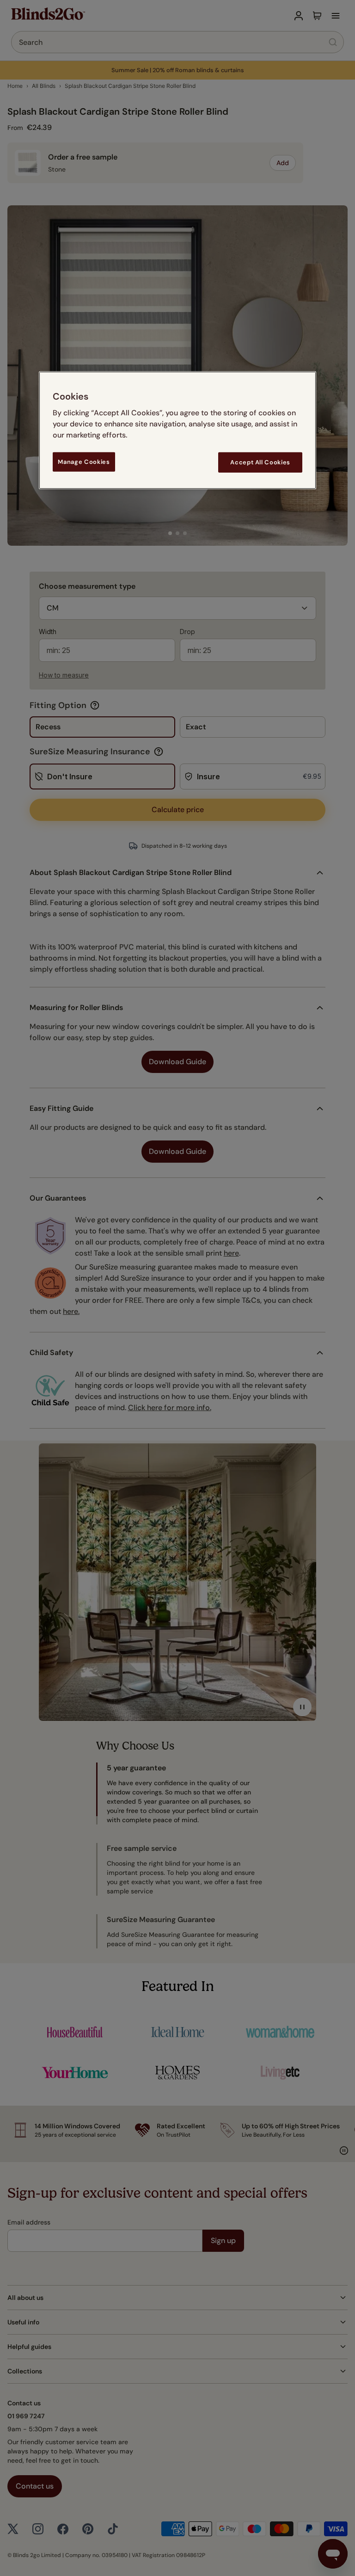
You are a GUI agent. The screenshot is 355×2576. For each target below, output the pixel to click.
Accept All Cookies (260, 462)
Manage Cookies (84, 461)
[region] (177, 430)
